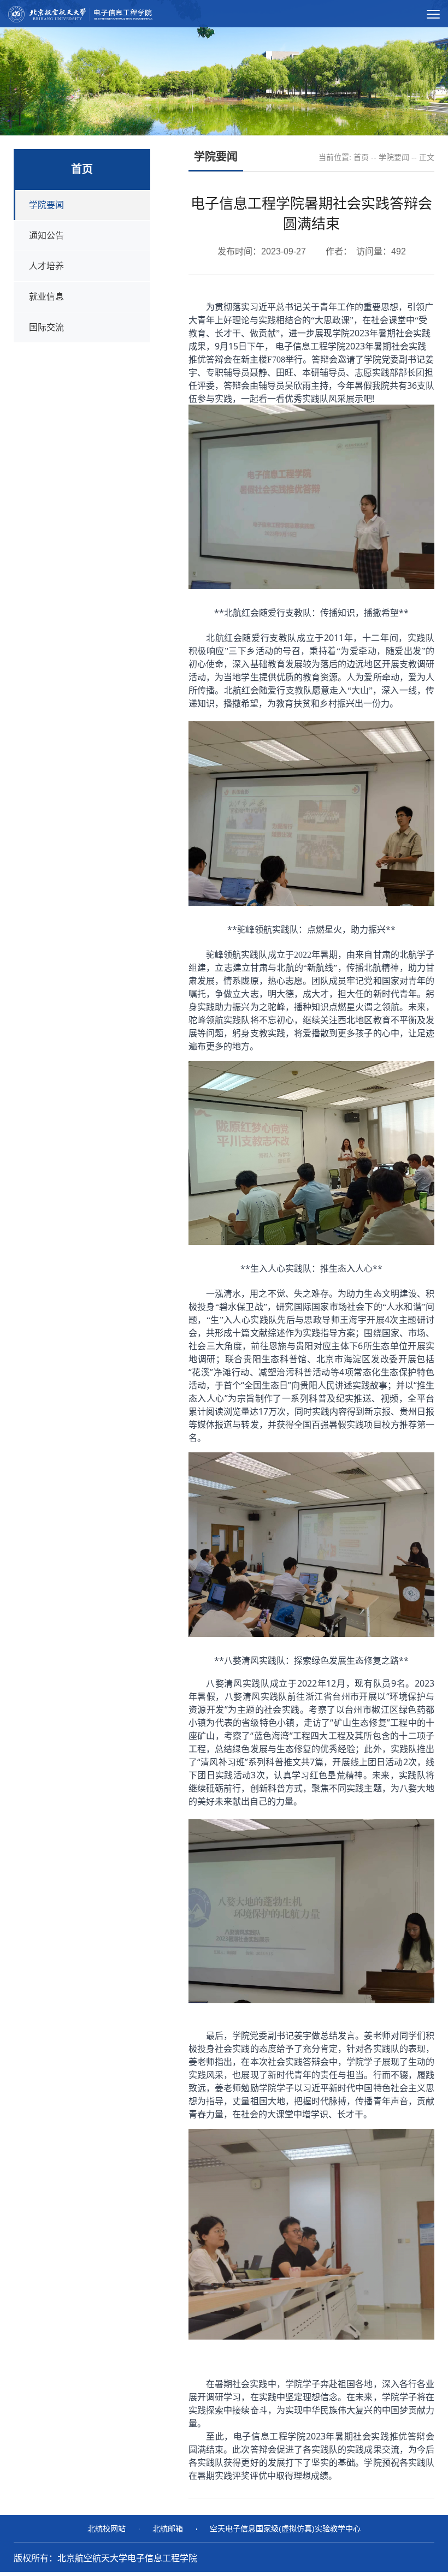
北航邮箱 (168, 2528)
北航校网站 (107, 2528)
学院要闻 (394, 157)
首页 (361, 157)
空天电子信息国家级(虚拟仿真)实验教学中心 (285, 2528)
